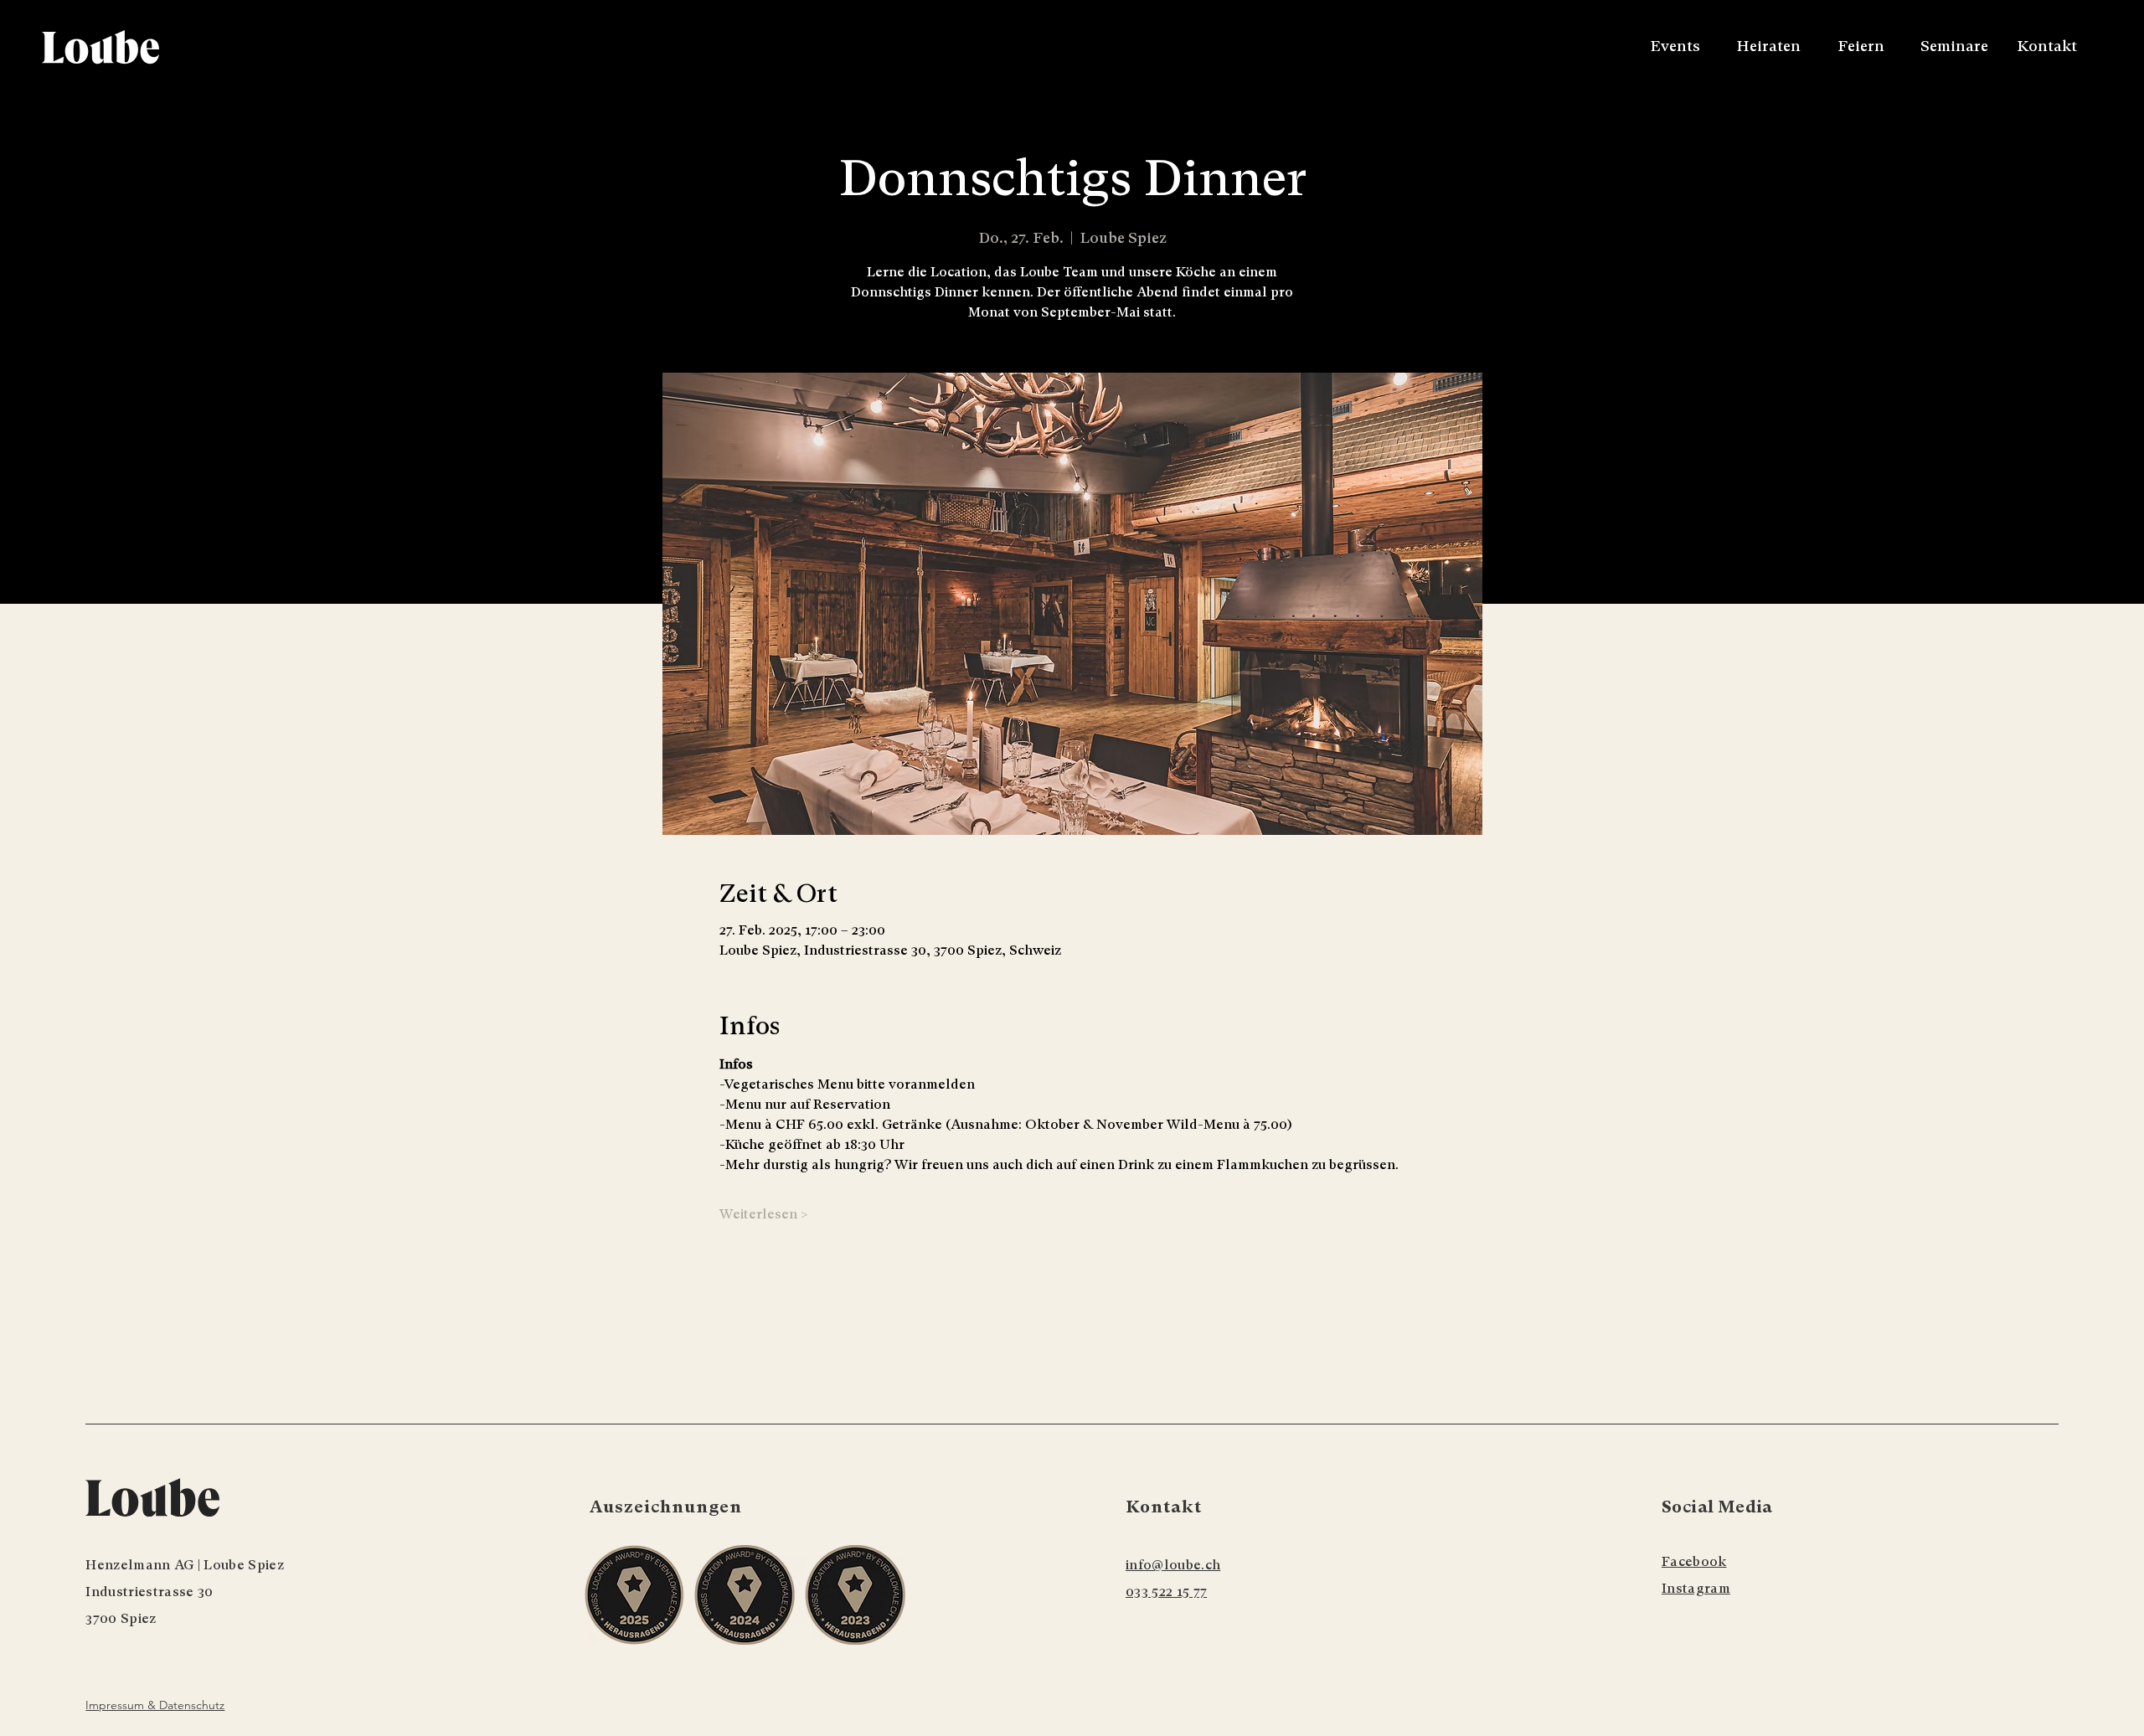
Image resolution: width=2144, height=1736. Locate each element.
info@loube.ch (1173, 1565)
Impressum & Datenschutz (155, 1705)
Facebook (1694, 1561)
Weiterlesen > (764, 1214)
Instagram (1696, 1588)
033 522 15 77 (1166, 1592)
